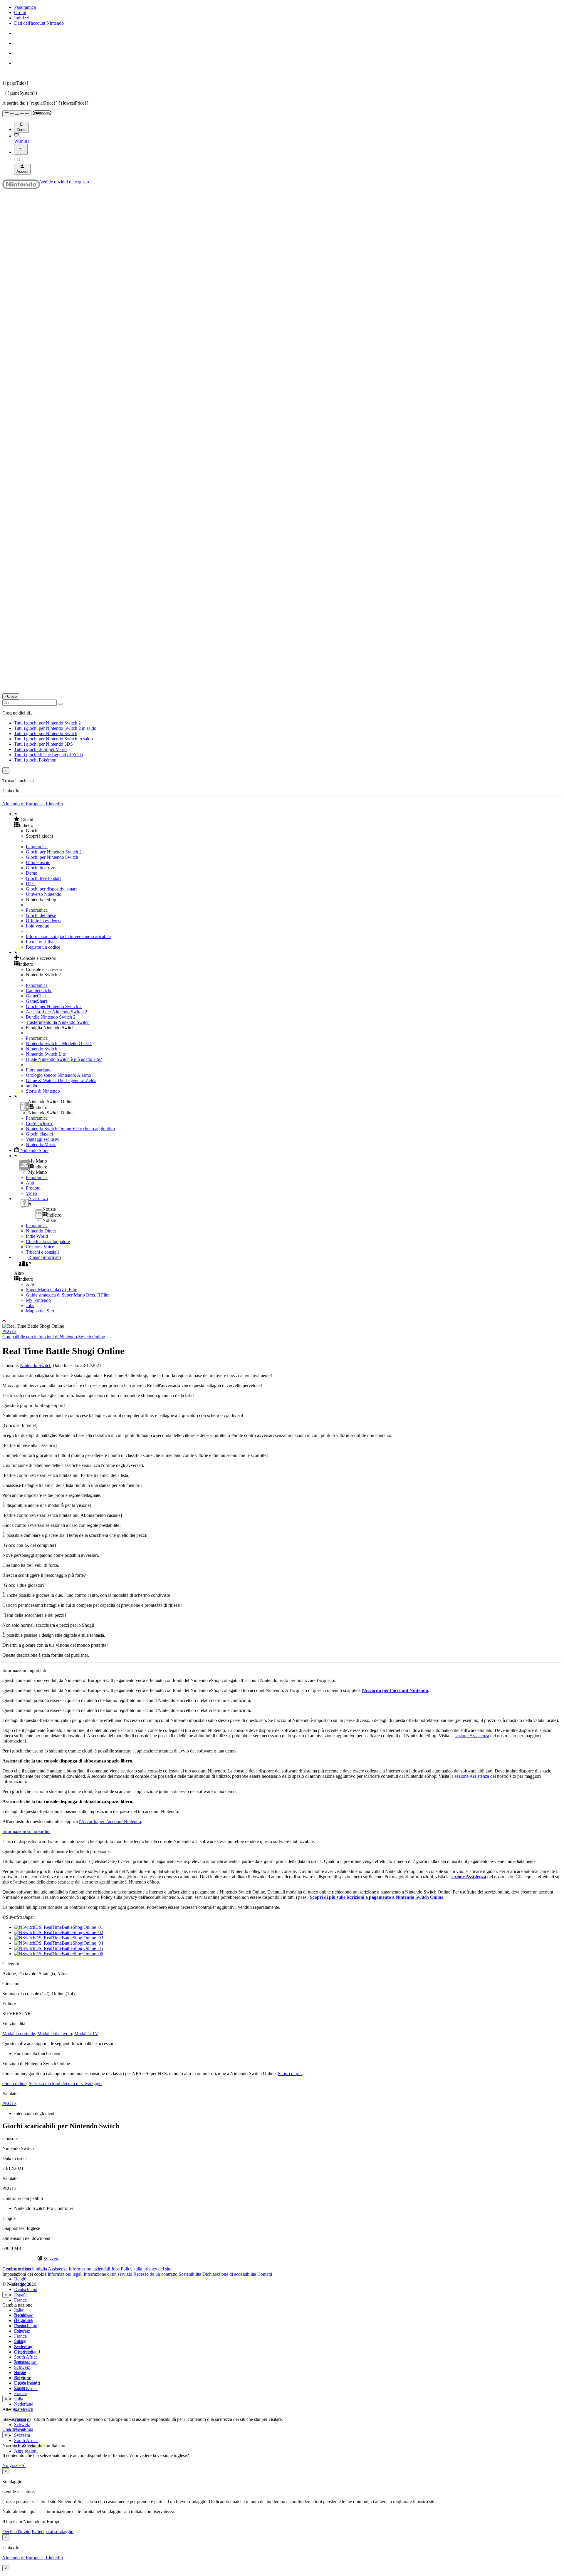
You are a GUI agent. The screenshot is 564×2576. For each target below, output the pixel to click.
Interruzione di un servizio (108, 2274)
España (21, 2295)
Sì (24, 2465)
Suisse (20, 2373)
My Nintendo (38, 1300)
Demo (32, 873)
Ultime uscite (38, 862)
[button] (288, 819)
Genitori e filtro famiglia (25, 2269)
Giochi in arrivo (41, 868)
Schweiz (22, 2425)
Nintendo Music (41, 1144)
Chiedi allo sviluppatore (48, 1241)
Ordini (20, 12)
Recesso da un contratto (155, 2274)
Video (31, 1193)
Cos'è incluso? (39, 1123)
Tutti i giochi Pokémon (35, 760)
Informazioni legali (65, 2274)
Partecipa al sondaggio (53, 2531)
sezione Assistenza (472, 1736)
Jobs (30, 1305)
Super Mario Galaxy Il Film (52, 1290)
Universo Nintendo (44, 894)
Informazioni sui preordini (26, 1831)
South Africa (26, 2357)
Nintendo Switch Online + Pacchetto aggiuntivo (70, 1129)
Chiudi (9, 2429)
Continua (25, 2429)
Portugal (22, 2362)
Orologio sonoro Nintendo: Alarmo (58, 1075)
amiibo (32, 1086)
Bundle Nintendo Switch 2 (51, 1017)
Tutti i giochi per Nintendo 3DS (43, 744)
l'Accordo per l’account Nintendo (395, 1690)
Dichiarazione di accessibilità (229, 2274)
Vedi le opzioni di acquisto (64, 182)
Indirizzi (22, 18)
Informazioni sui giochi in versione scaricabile (68, 936)
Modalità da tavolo (55, 2034)
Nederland (24, 2404)
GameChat (36, 996)
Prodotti (33, 1188)
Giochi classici (39, 1134)
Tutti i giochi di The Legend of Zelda (48, 755)
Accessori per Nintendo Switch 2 (57, 1012)
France (20, 2300)
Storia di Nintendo (43, 1091)
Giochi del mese (41, 915)
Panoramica (25, 7)
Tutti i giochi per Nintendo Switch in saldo (53, 739)
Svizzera (22, 2435)
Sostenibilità (190, 2274)
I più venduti (38, 926)
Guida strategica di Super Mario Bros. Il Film (68, 1295)
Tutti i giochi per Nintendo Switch (46, 733)
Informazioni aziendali (89, 2269)
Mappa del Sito (40, 1311)
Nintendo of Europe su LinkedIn (33, 804)
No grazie (12, 2465)
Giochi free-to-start (43, 878)
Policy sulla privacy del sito (146, 2269)
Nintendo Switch (42, 1049)
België (20, 2279)
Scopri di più (290, 2073)
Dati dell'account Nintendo (39, 23)
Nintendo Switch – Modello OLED (59, 1043)
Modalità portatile (19, 2034)
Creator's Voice (40, 1247)
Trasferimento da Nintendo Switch (58, 1022)
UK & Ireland (27, 2383)
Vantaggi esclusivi (43, 1139)
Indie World (37, 1236)
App (30, 1183)
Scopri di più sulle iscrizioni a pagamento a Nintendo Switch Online (377, 1897)
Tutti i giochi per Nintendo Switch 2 (47, 723)
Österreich (24, 2352)
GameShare (37, 1001)
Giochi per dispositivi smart (51, 889)
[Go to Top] (282, 1321)
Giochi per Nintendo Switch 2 (54, 852)
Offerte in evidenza (44, 921)
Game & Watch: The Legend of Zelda (61, 1080)
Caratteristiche (39, 991)
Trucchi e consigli (42, 1252)
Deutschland (26, 2289)
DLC (31, 884)
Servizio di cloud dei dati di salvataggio (65, 2083)
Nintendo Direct (41, 1231)
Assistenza (58, 2269)
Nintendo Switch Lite (46, 1054)
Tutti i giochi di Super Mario (40, 749)
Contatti (265, 2274)
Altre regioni (26, 2451)
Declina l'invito (16, 2531)
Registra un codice (43, 947)
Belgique (22, 2320)
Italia (19, 2310)
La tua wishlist (39, 942)
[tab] (282, 2259)
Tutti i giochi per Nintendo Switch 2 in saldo (55, 728)
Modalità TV (86, 2034)
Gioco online (14, 2083)
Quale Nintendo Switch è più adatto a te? (64, 1059)
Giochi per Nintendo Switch (52, 857)
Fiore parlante (39, 1070)
